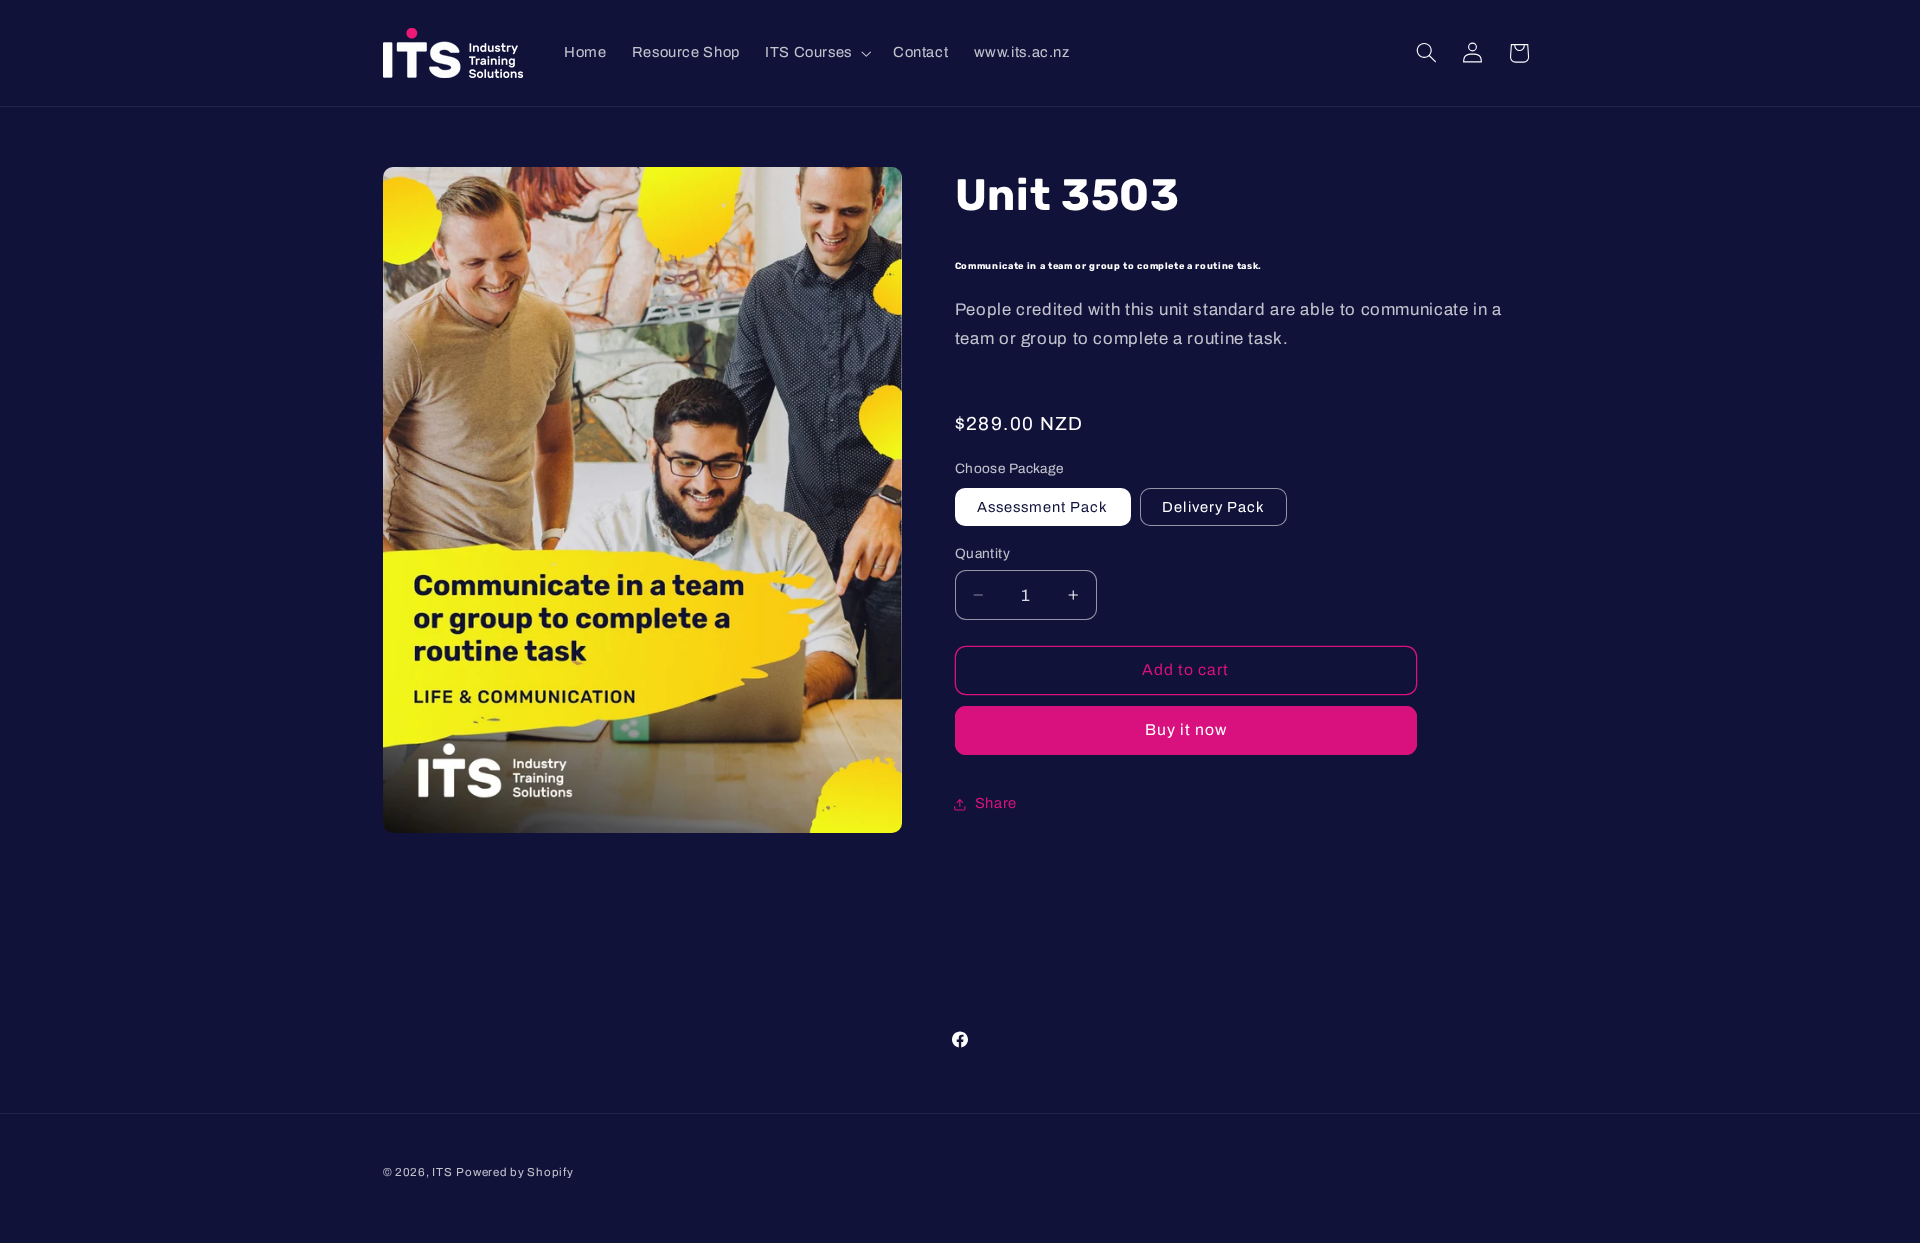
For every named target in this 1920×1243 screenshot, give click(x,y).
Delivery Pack (1213, 507)
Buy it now (1186, 729)
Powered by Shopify (514, 1172)
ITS (442, 1172)
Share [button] (996, 803)
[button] (816, 53)
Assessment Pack (1043, 507)
